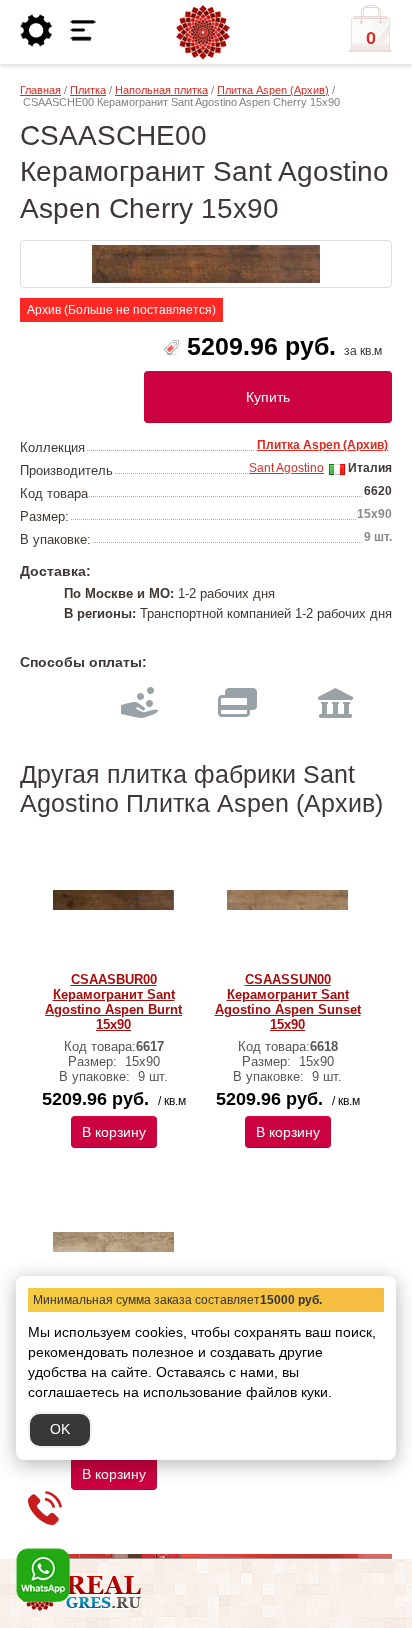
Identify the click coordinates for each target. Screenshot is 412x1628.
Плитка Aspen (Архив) (273, 90)
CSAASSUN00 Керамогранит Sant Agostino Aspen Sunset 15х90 (288, 1002)
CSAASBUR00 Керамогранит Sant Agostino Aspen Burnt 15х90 (113, 1002)
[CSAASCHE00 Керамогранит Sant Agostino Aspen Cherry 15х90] (206, 264)
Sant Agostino (286, 468)
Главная (40, 90)
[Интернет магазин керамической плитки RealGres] (203, 33)
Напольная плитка (161, 90)
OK (60, 1429)
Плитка (88, 90)
